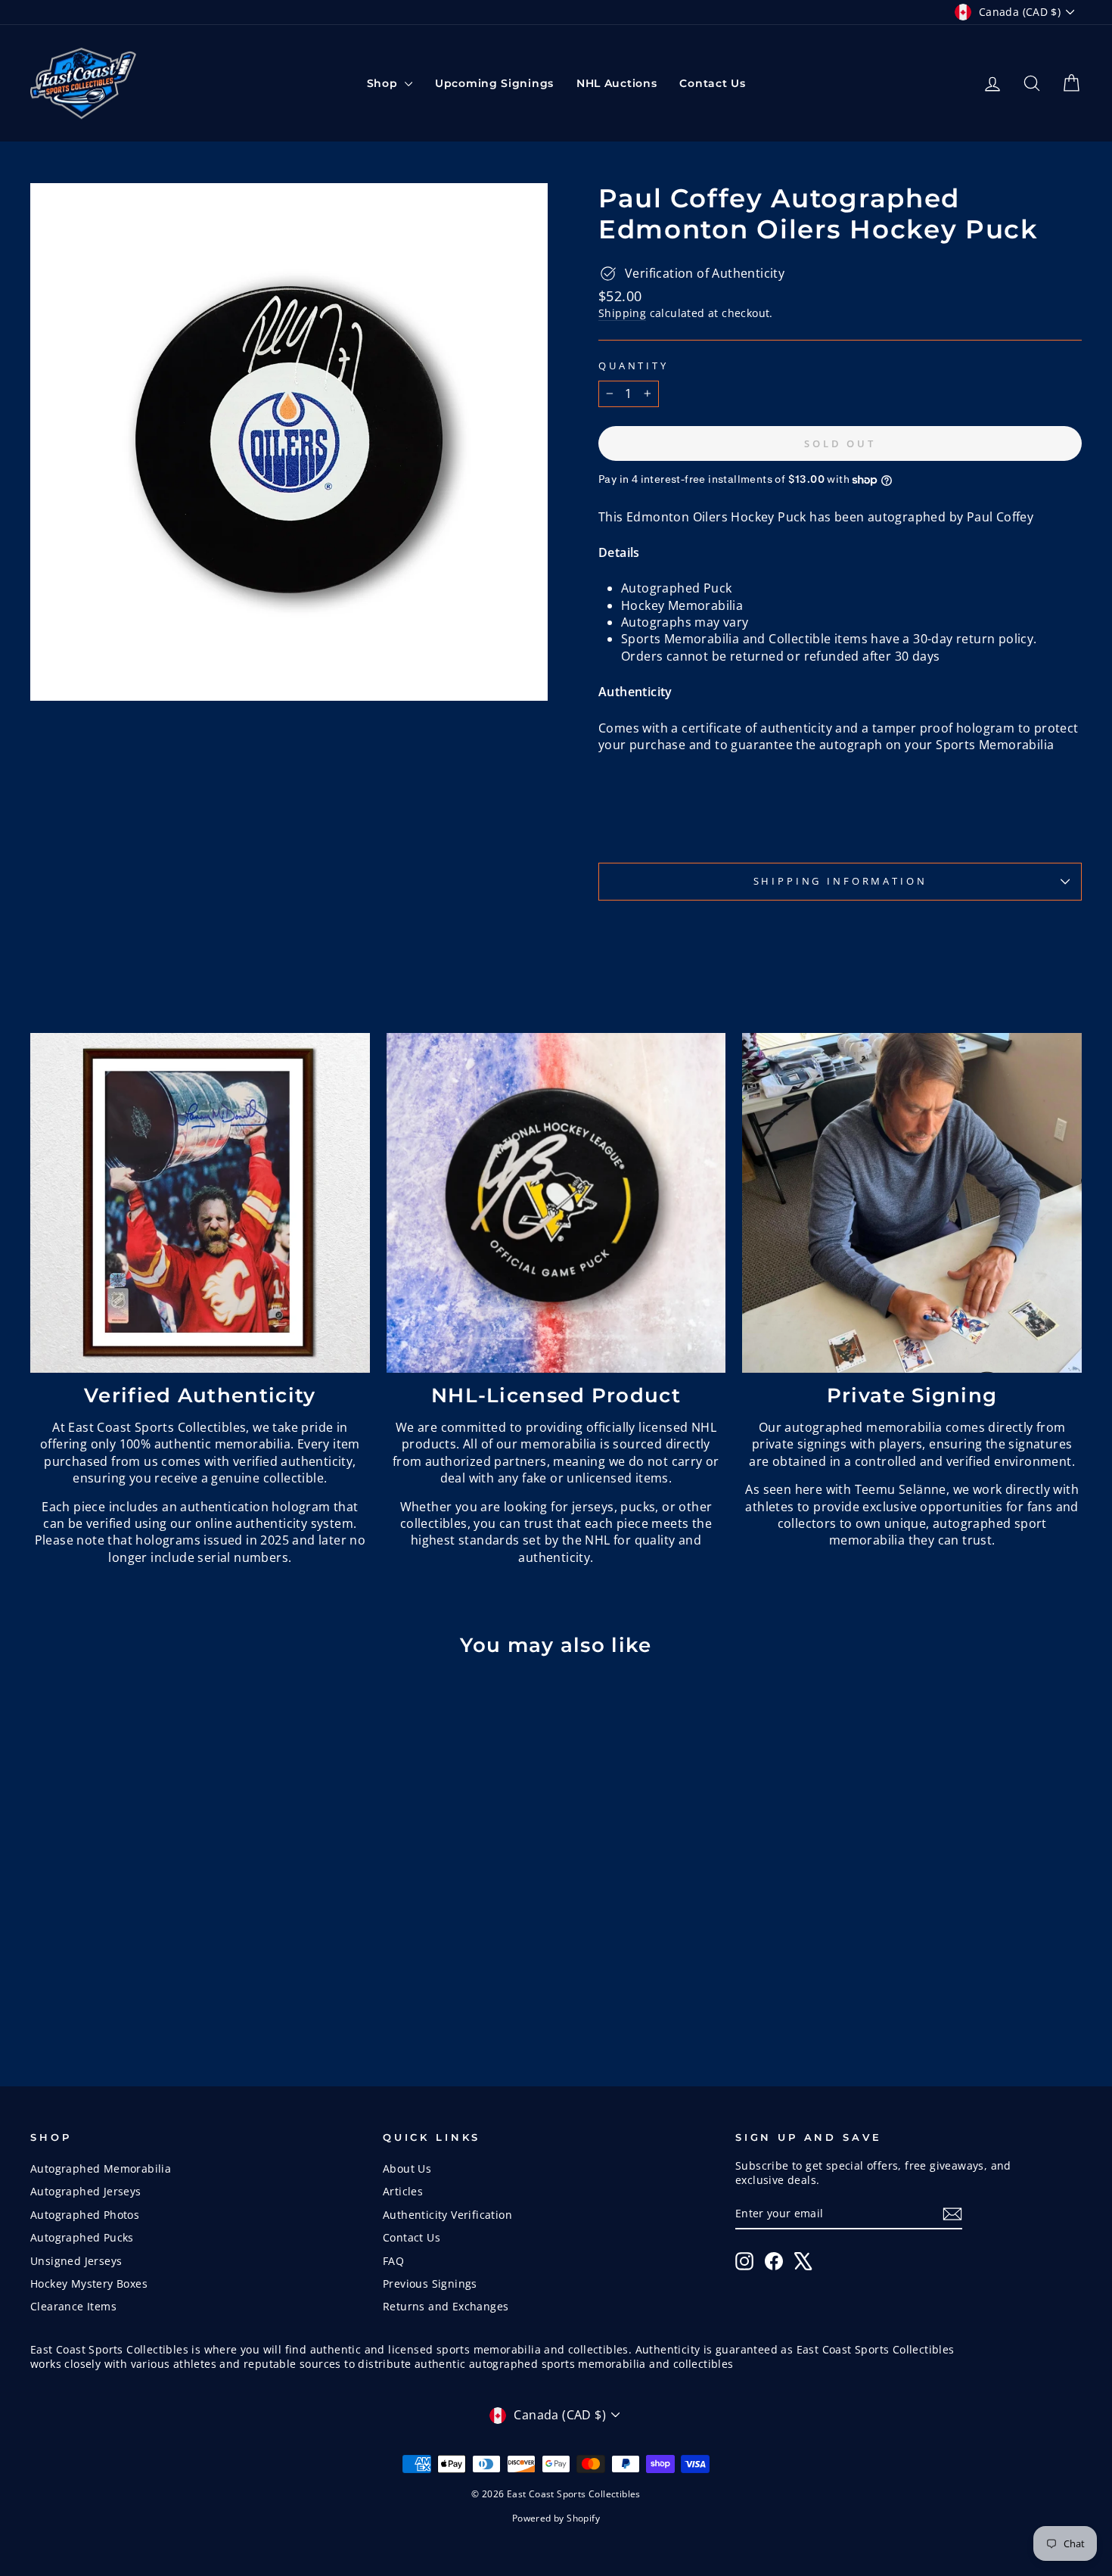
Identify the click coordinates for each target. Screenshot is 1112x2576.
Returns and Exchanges (446, 2306)
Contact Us (712, 83)
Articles (403, 2191)
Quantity (634, 366)
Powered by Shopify (556, 2518)
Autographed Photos (85, 2215)
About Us (407, 2168)
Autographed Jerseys (86, 2191)
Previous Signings (430, 2284)
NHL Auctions (617, 83)
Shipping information (840, 881)
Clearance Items (73, 2306)
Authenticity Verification (447, 2215)
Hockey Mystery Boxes (89, 2284)
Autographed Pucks (82, 2237)
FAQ (393, 2261)
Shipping (622, 313)
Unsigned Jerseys (76, 2261)
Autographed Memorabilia (101, 2168)
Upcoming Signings (494, 83)
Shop (384, 83)
